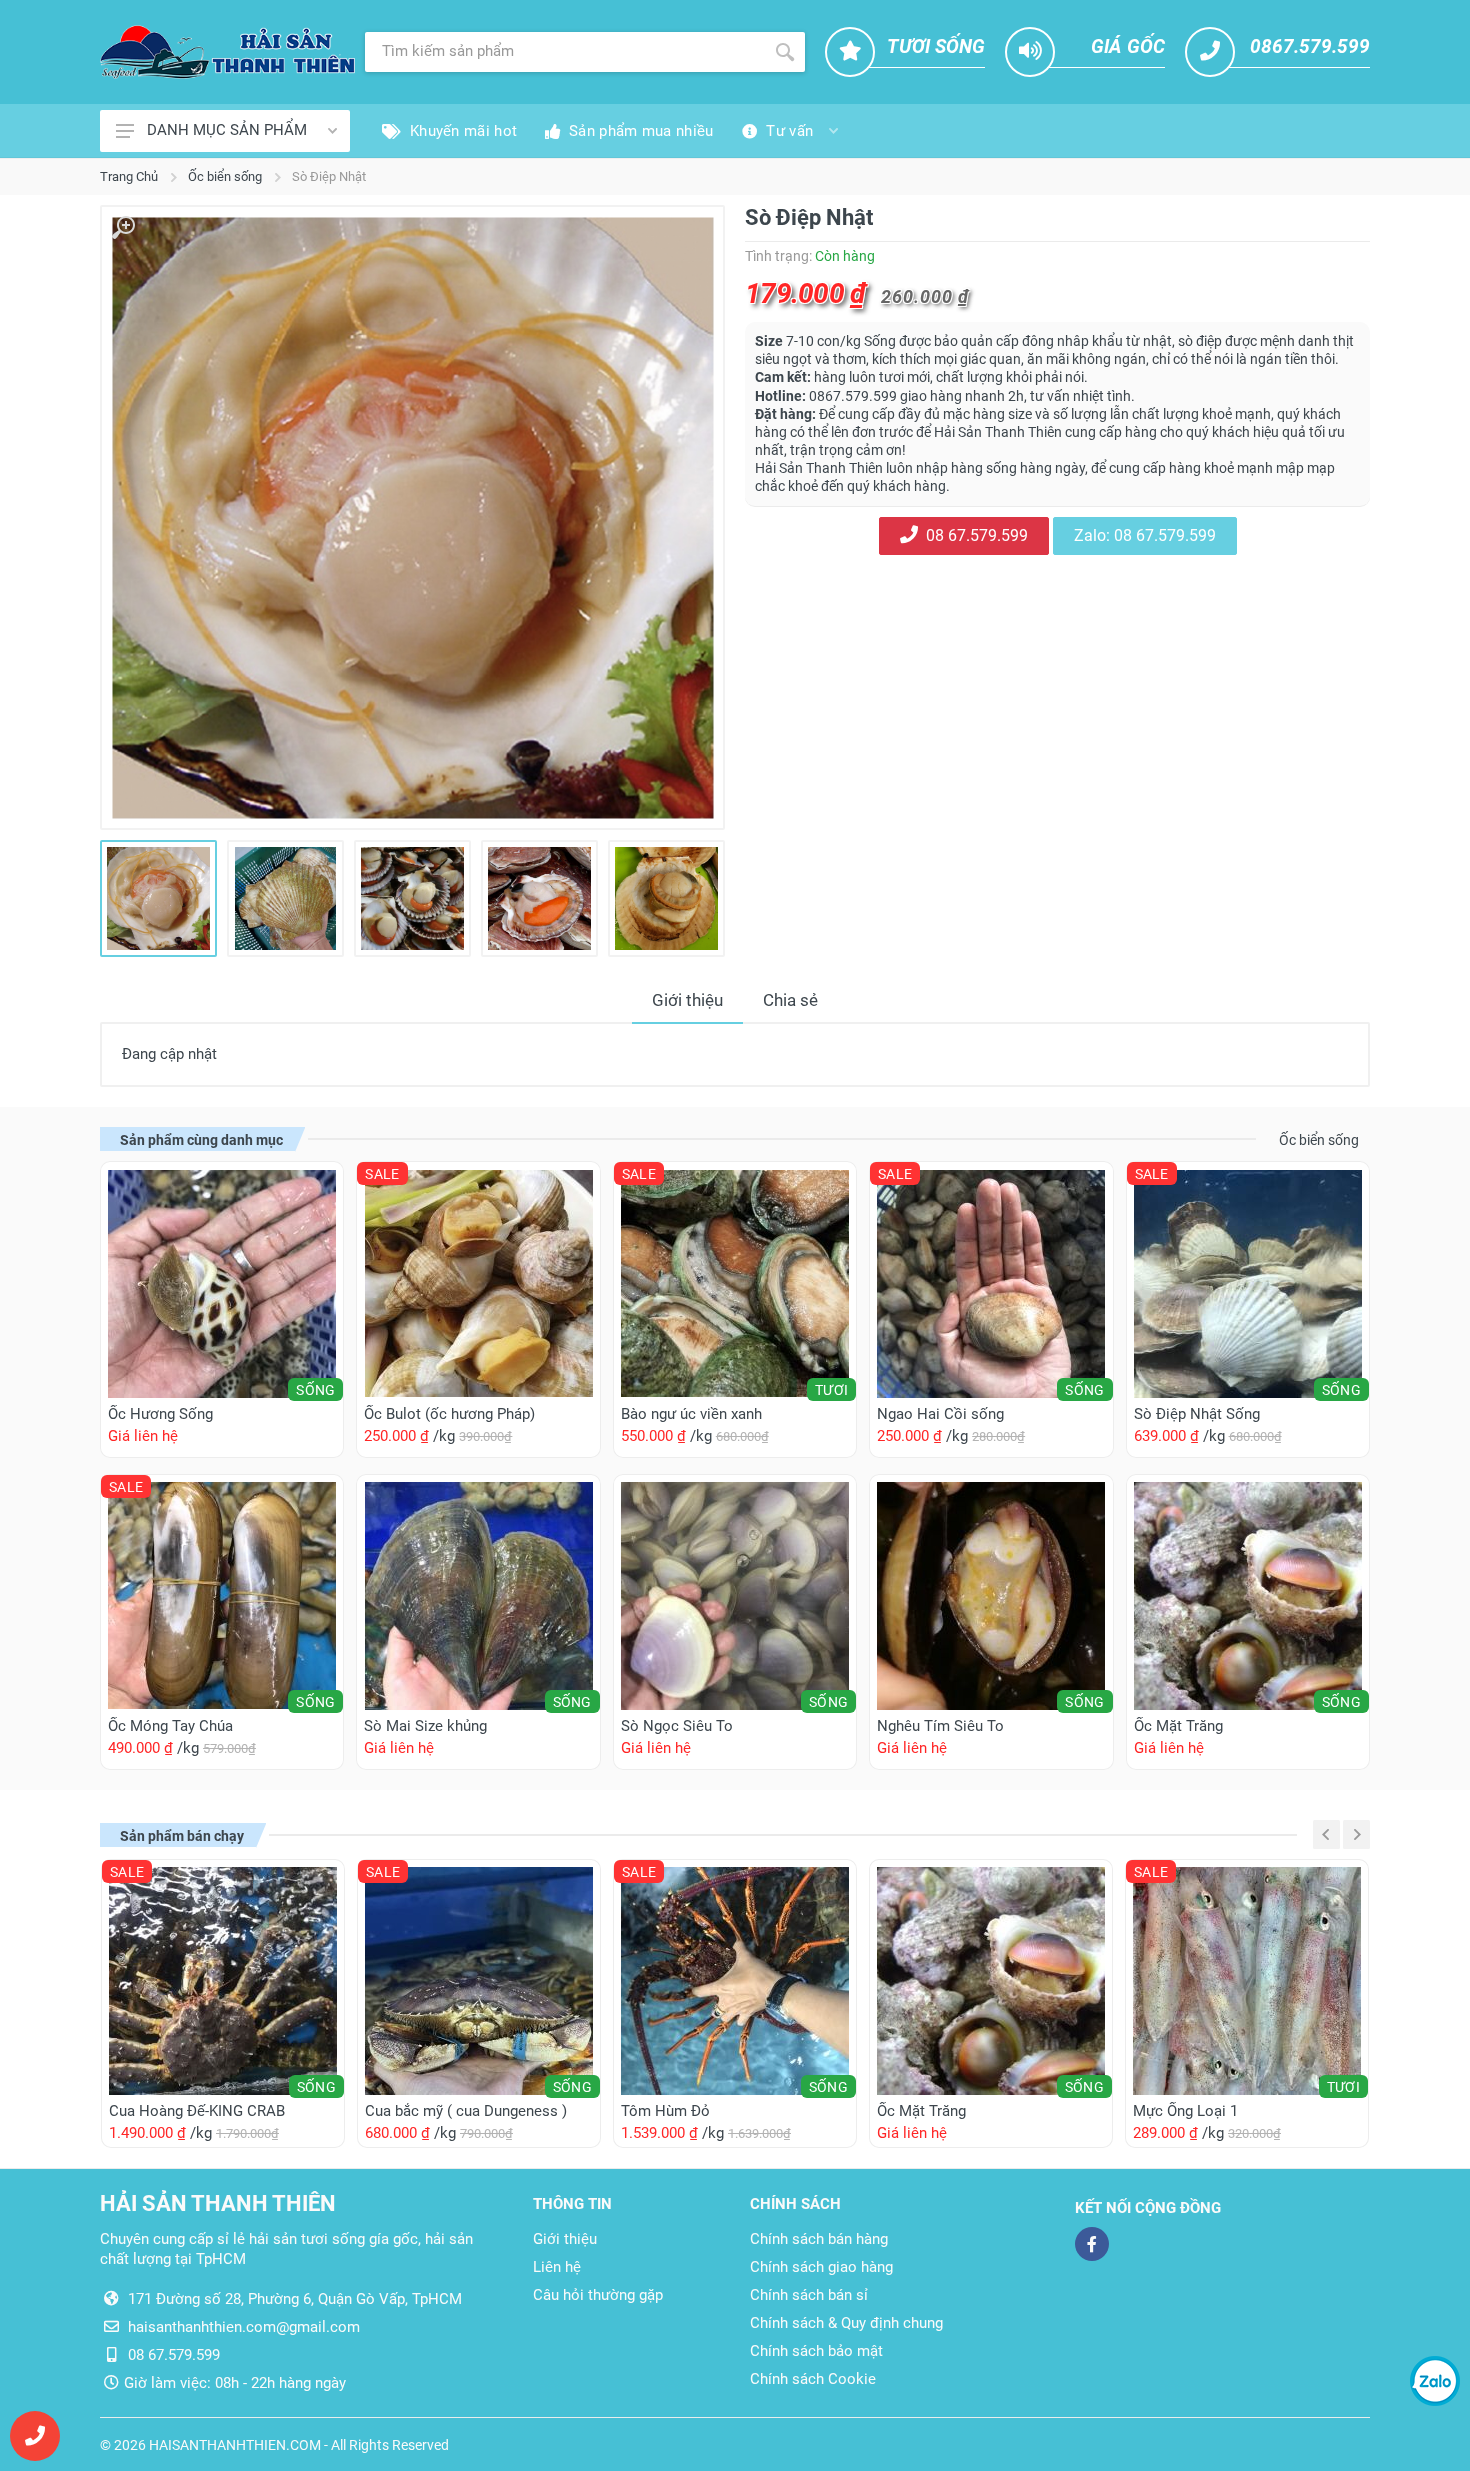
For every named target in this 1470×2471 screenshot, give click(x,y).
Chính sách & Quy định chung (846, 2323)
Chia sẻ (790, 1000)
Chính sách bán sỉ (809, 2295)
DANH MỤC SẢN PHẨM (227, 130)
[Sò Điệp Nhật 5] (666, 898)
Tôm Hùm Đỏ (665, 2111)
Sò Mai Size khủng (425, 1726)
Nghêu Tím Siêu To (940, 1726)
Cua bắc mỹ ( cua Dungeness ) (466, 2111)
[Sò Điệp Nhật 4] (539, 898)
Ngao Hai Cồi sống (940, 1414)
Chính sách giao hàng (821, 2267)
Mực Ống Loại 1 (1185, 2111)
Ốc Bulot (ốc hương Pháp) (449, 1414)
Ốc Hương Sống (160, 1414)
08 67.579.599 (973, 535)
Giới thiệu (687, 1000)
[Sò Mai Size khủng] (478, 1596)
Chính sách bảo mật (816, 2351)
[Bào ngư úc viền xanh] (735, 1283)
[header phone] (35, 2436)
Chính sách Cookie (813, 2379)
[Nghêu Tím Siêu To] (991, 1596)
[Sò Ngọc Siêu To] (735, 1596)
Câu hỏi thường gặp (598, 2295)
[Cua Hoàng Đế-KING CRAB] (223, 1981)
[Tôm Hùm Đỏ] (735, 1981)
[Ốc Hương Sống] (222, 1283)
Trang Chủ (129, 176)
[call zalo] (1435, 2381)
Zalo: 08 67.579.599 (1145, 535)
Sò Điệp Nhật (329, 176)
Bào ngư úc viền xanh (691, 1414)
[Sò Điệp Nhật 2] (285, 898)
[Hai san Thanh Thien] (227, 51)
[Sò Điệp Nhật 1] (412, 517)
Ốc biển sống (225, 176)
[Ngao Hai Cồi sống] (991, 1283)
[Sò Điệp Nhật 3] (412, 898)
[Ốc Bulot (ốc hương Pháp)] (478, 1283)
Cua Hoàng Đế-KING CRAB (197, 2111)
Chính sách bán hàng (819, 2239)
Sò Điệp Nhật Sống (1197, 1414)
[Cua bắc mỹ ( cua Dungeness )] (479, 1981)
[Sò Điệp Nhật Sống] (1248, 1283)
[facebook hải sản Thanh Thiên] (1092, 2244)
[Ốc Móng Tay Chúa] (222, 1596)
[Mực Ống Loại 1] (1247, 1981)
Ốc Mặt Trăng (1178, 1726)
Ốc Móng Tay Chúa (170, 1726)
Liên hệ (557, 2267)
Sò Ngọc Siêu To (677, 1726)
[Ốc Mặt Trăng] (1248, 1596)
